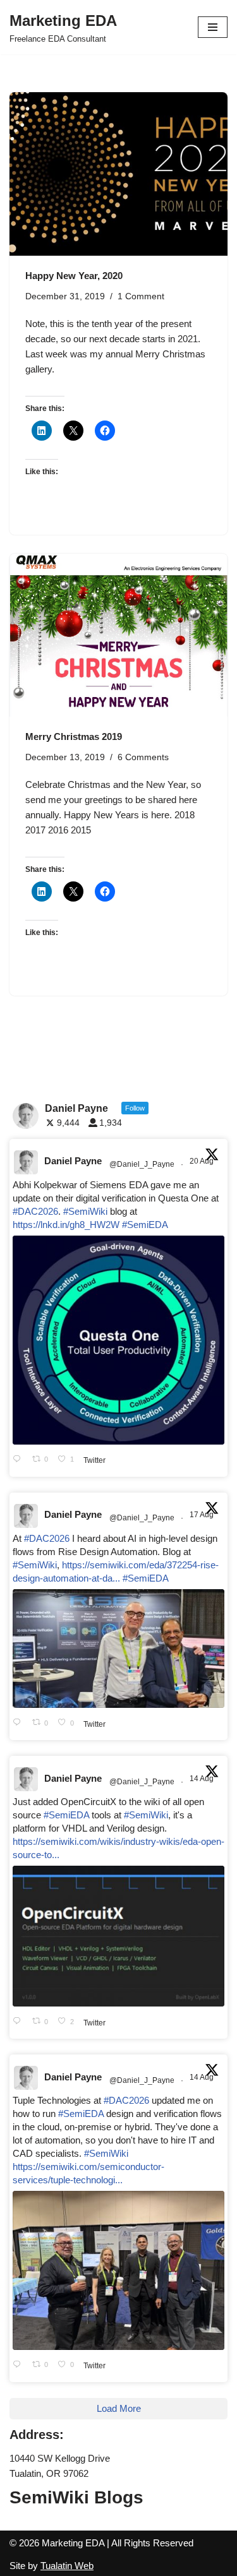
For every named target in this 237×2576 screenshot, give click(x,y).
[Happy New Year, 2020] (118, 174)
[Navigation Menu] (213, 27)
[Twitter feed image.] (118, 1340)
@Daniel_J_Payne (142, 1164)
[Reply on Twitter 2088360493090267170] (19, 2022)
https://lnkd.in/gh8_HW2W (66, 1225)
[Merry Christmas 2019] (118, 635)
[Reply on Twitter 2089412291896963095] (19, 1723)
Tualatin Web (67, 2566)
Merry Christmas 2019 (74, 736)
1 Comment (141, 296)
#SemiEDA (145, 1225)
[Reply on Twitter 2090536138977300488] (19, 1460)
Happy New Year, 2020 (74, 276)
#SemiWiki (85, 1211)
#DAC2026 (35, 1211)
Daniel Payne (73, 1161)
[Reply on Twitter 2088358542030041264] (19, 2365)
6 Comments (143, 757)
